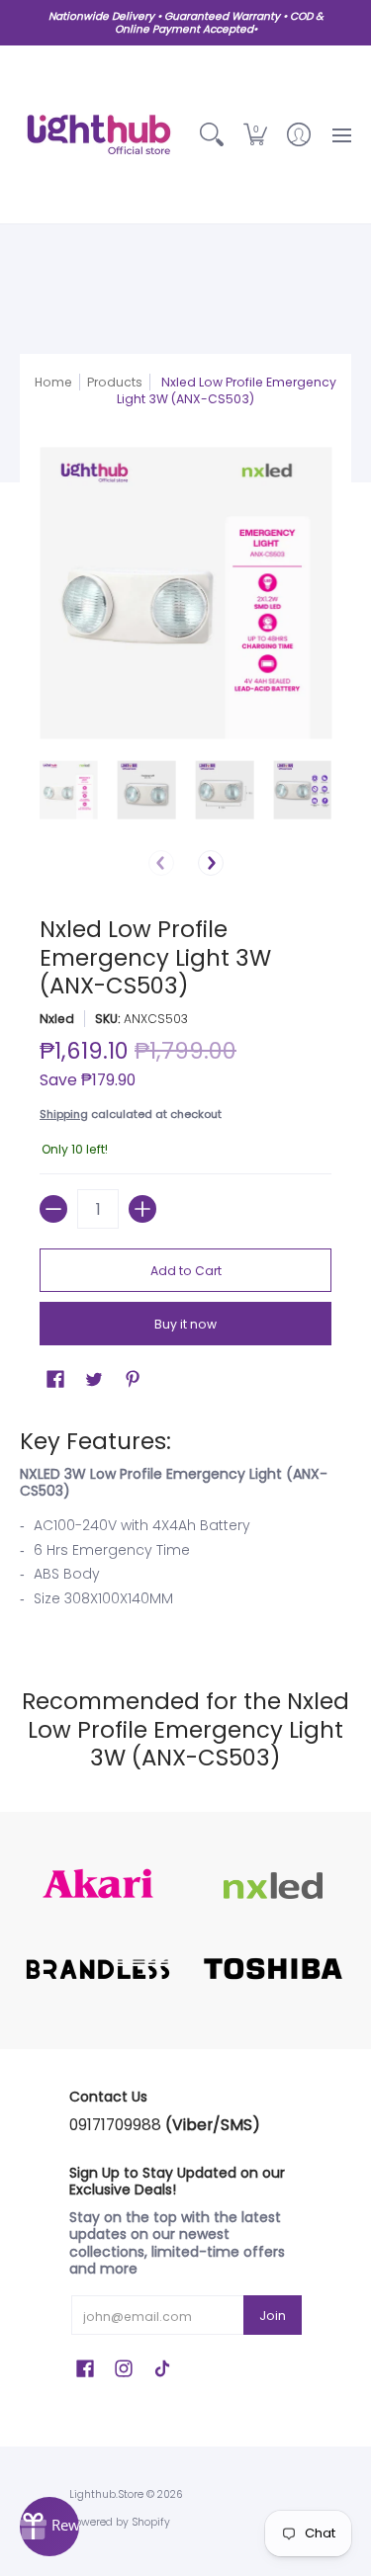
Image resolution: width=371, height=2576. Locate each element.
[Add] (142, 1209)
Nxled (57, 1019)
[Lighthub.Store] (99, 134)
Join (273, 2316)
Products (115, 382)
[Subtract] (53, 1209)
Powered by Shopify (120, 2522)
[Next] (211, 863)
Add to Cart (186, 1271)
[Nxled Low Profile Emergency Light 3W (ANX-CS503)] (69, 790)
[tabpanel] (185, 1523)
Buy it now (185, 1324)
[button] (255, 134)
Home (53, 382)
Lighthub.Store (106, 2494)
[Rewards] (49, 2527)
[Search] (212, 134)
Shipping (64, 1114)
